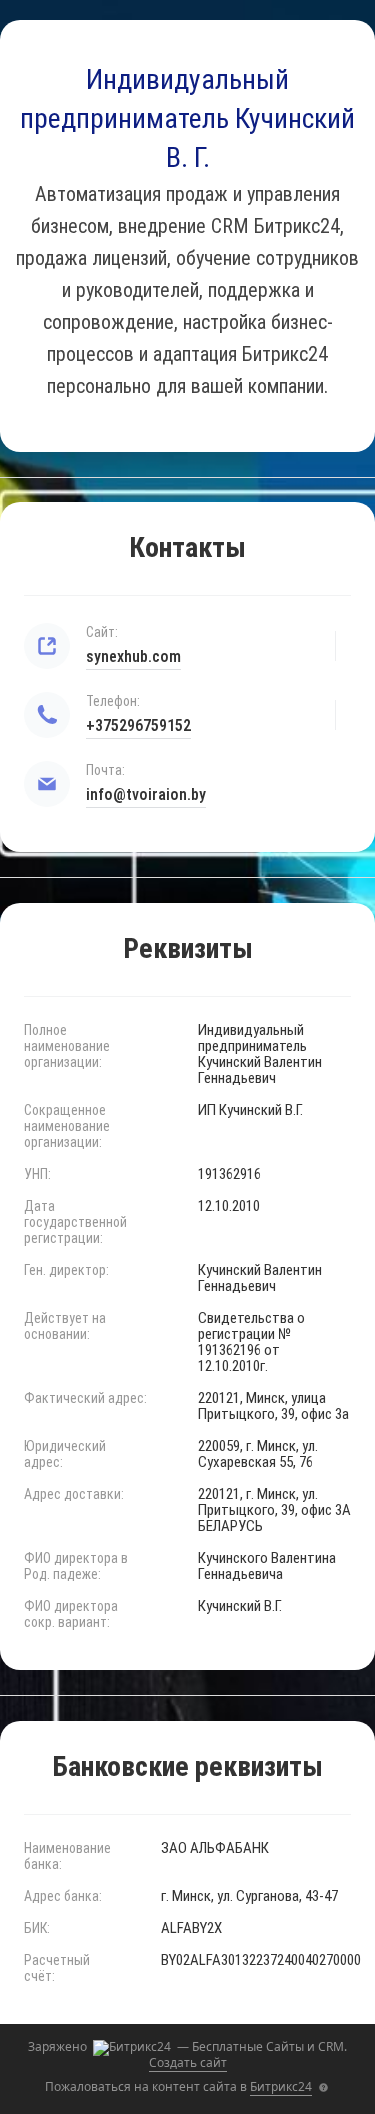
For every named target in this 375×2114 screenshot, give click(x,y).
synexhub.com (133, 656)
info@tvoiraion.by (146, 794)
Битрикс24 (281, 2086)
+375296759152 (138, 725)
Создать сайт (188, 2062)
